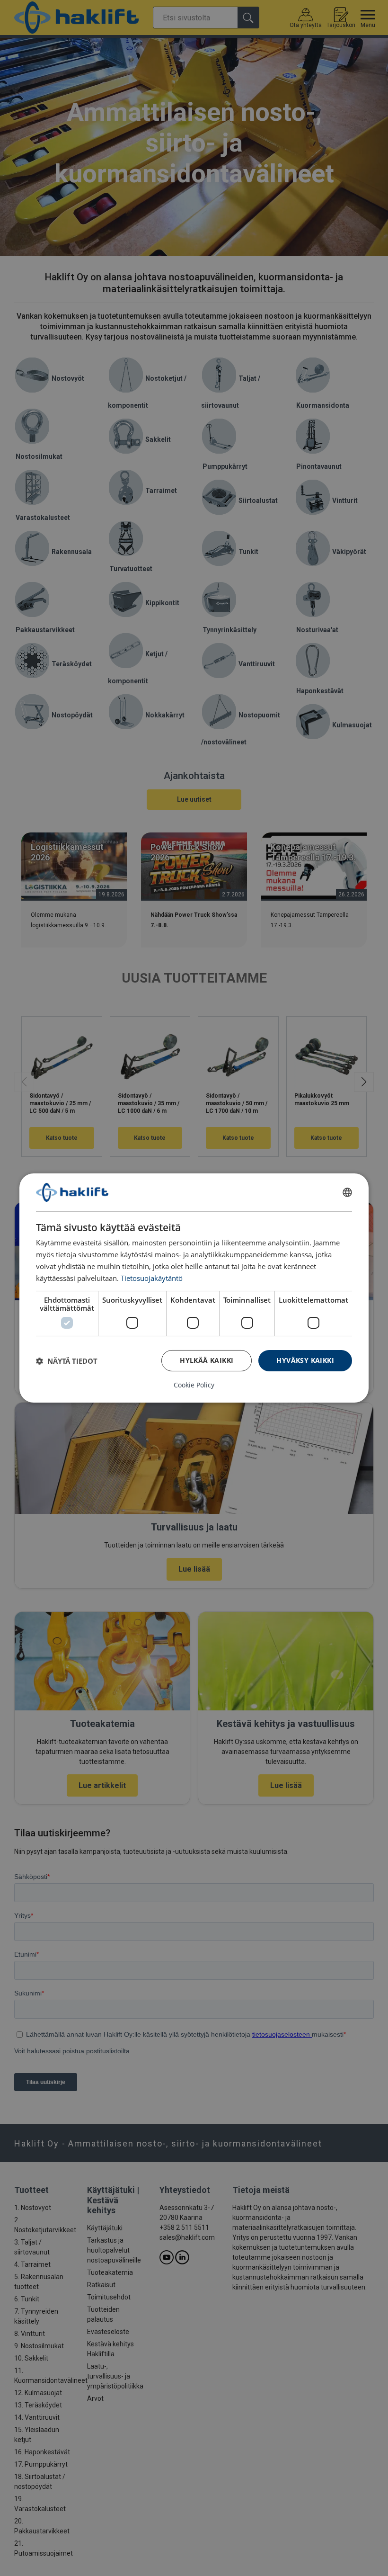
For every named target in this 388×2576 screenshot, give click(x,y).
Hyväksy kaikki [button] (305, 1360)
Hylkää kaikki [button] (207, 1360)
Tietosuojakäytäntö (152, 1278)
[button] (67, 1361)
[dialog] (194, 1288)
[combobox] (347, 1192)
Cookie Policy (194, 1385)
